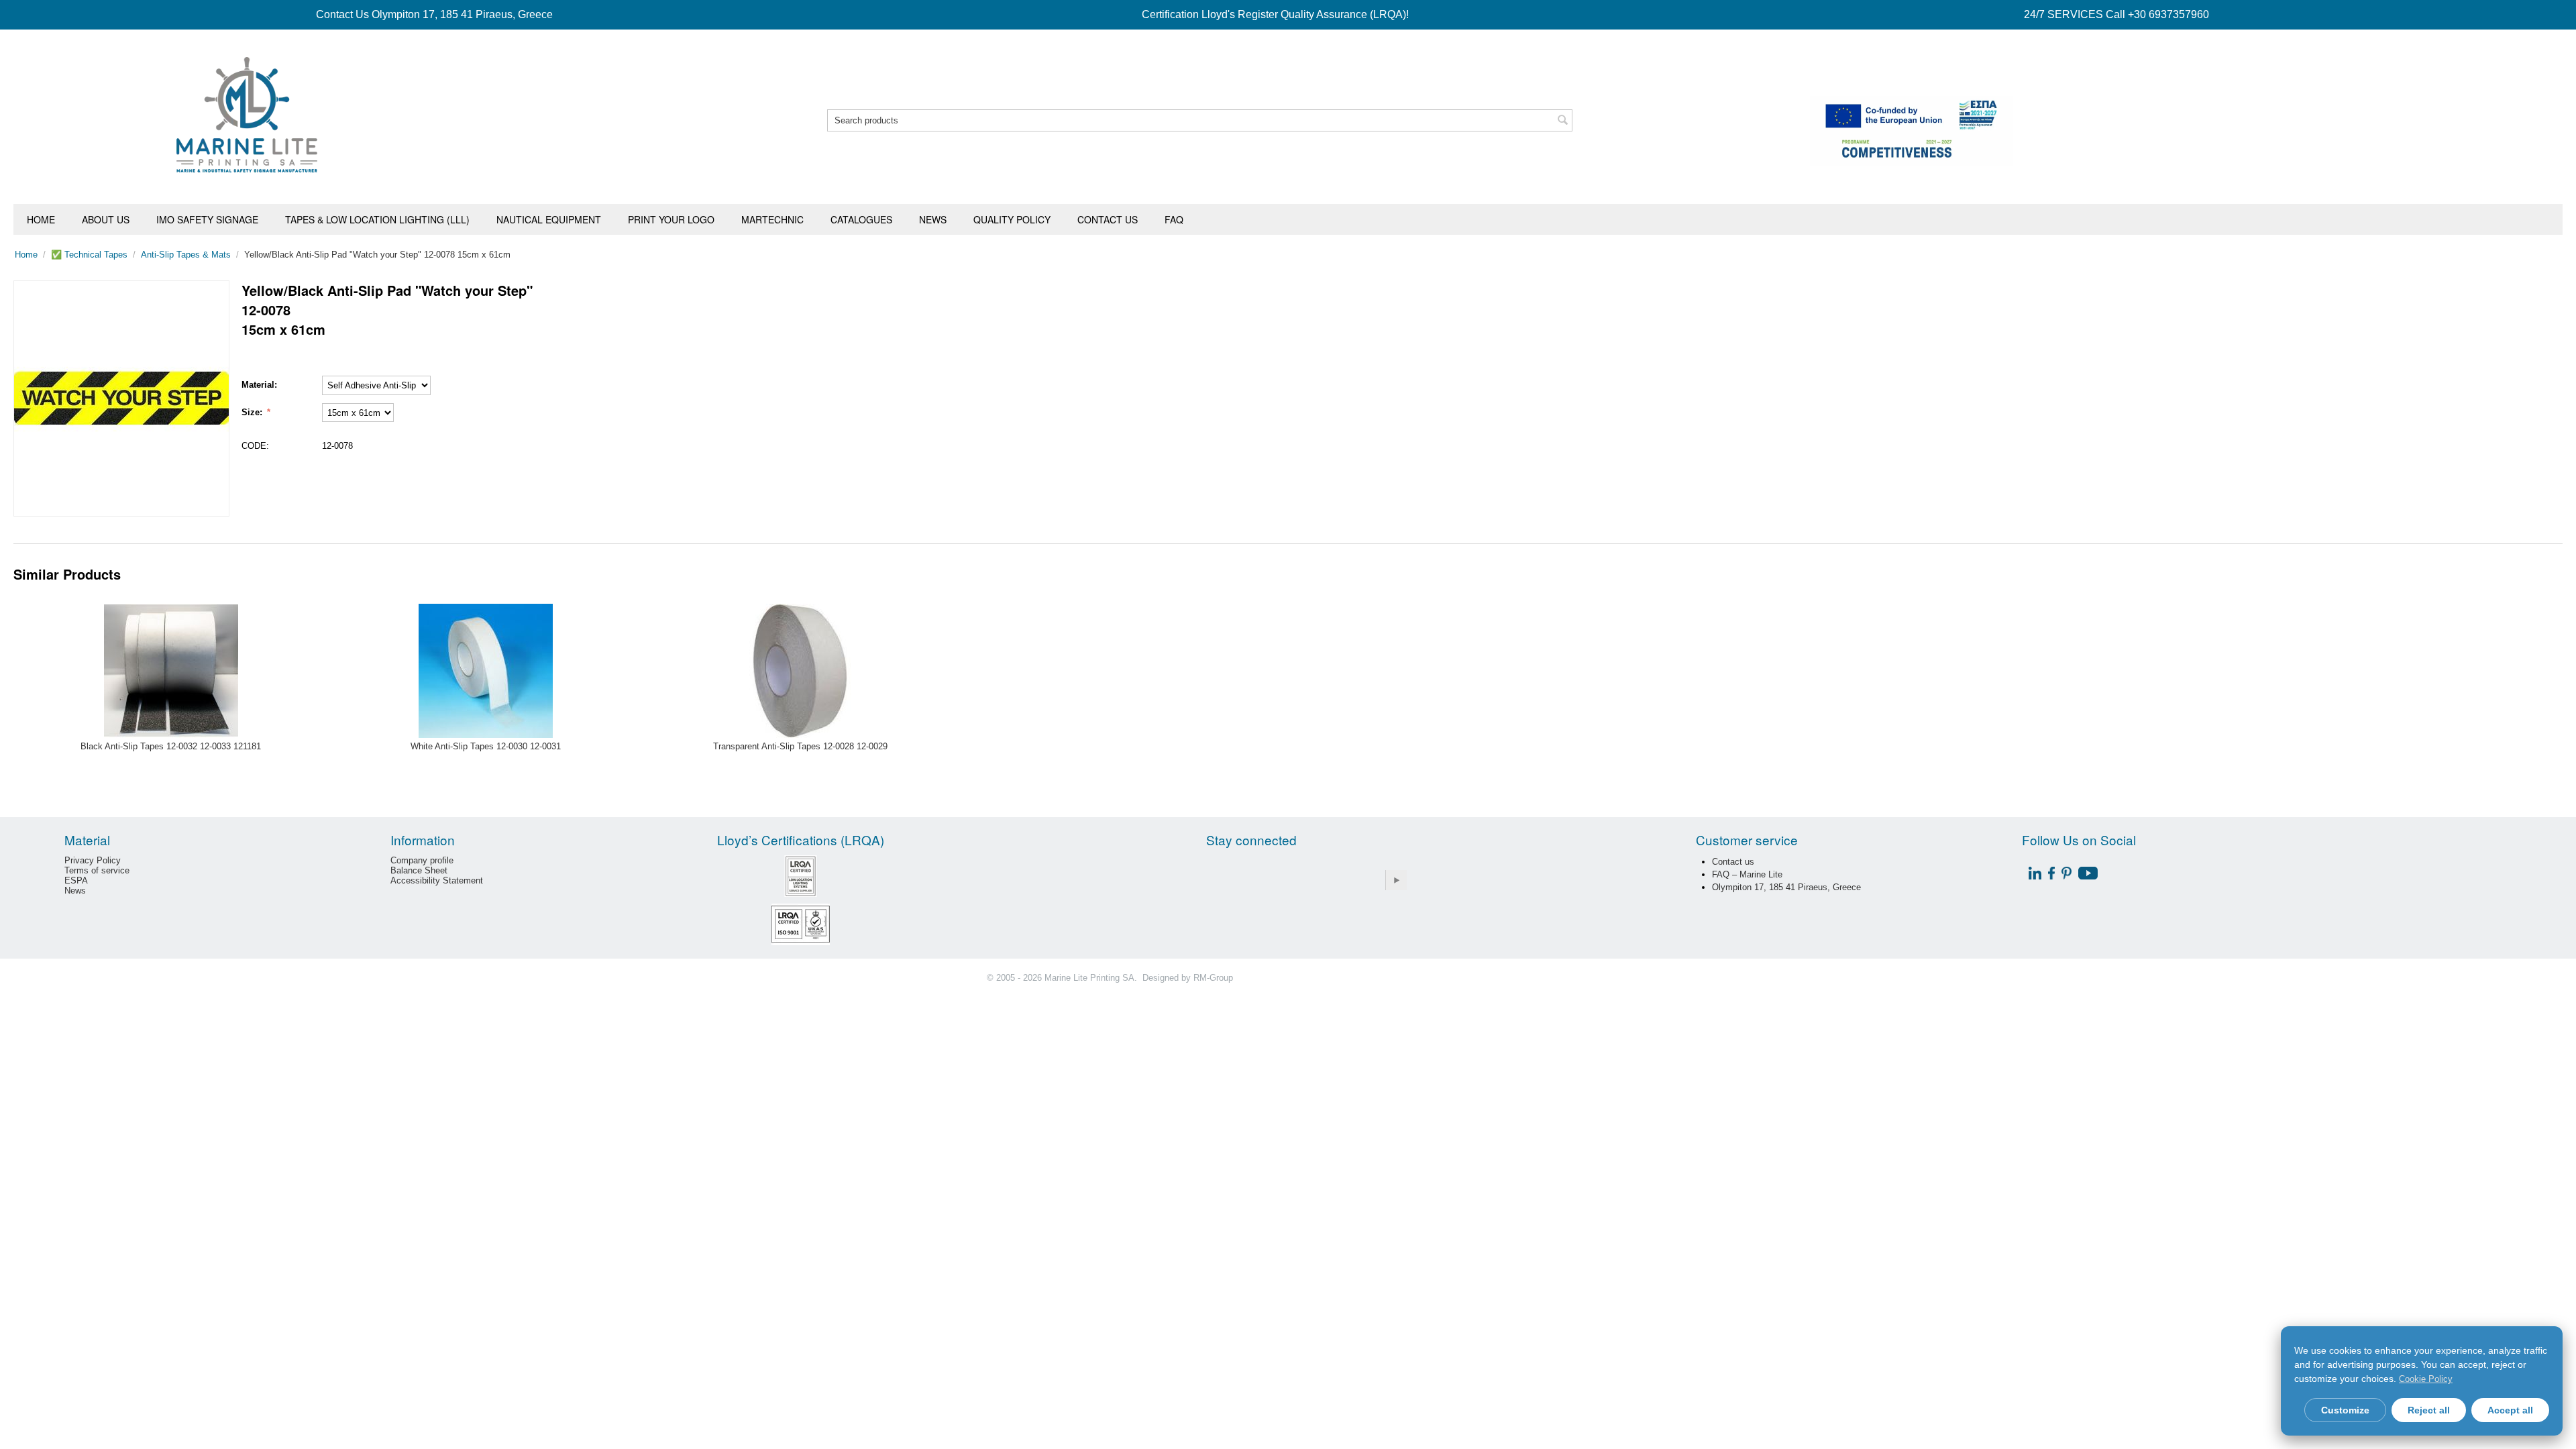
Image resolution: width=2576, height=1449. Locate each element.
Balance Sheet (419, 870)
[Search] (1562, 121)
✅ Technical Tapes (89, 255)
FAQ (1174, 219)
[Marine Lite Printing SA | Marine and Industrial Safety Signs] (247, 114)
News (933, 219)
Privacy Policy (93, 860)
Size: (253, 412)
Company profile (422, 860)
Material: (259, 385)
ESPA (76, 880)
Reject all (2429, 1410)
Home (41, 219)
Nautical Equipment (549, 219)
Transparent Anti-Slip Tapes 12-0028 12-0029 (800, 746)
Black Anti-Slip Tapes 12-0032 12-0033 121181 (171, 746)
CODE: (255, 446)
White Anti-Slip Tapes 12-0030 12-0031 (486, 746)
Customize (2345, 1410)
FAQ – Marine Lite (1747, 874)
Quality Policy (1012, 219)
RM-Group (1213, 978)
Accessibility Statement (437, 880)
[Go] (1396, 880)
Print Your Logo (671, 219)
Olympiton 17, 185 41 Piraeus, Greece (1786, 887)
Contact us (1108, 219)
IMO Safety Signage (207, 219)
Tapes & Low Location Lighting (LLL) (377, 219)
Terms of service (97, 870)
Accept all (2510, 1410)
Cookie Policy (2426, 1379)
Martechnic (772, 219)
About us (106, 219)
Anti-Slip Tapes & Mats (186, 255)
